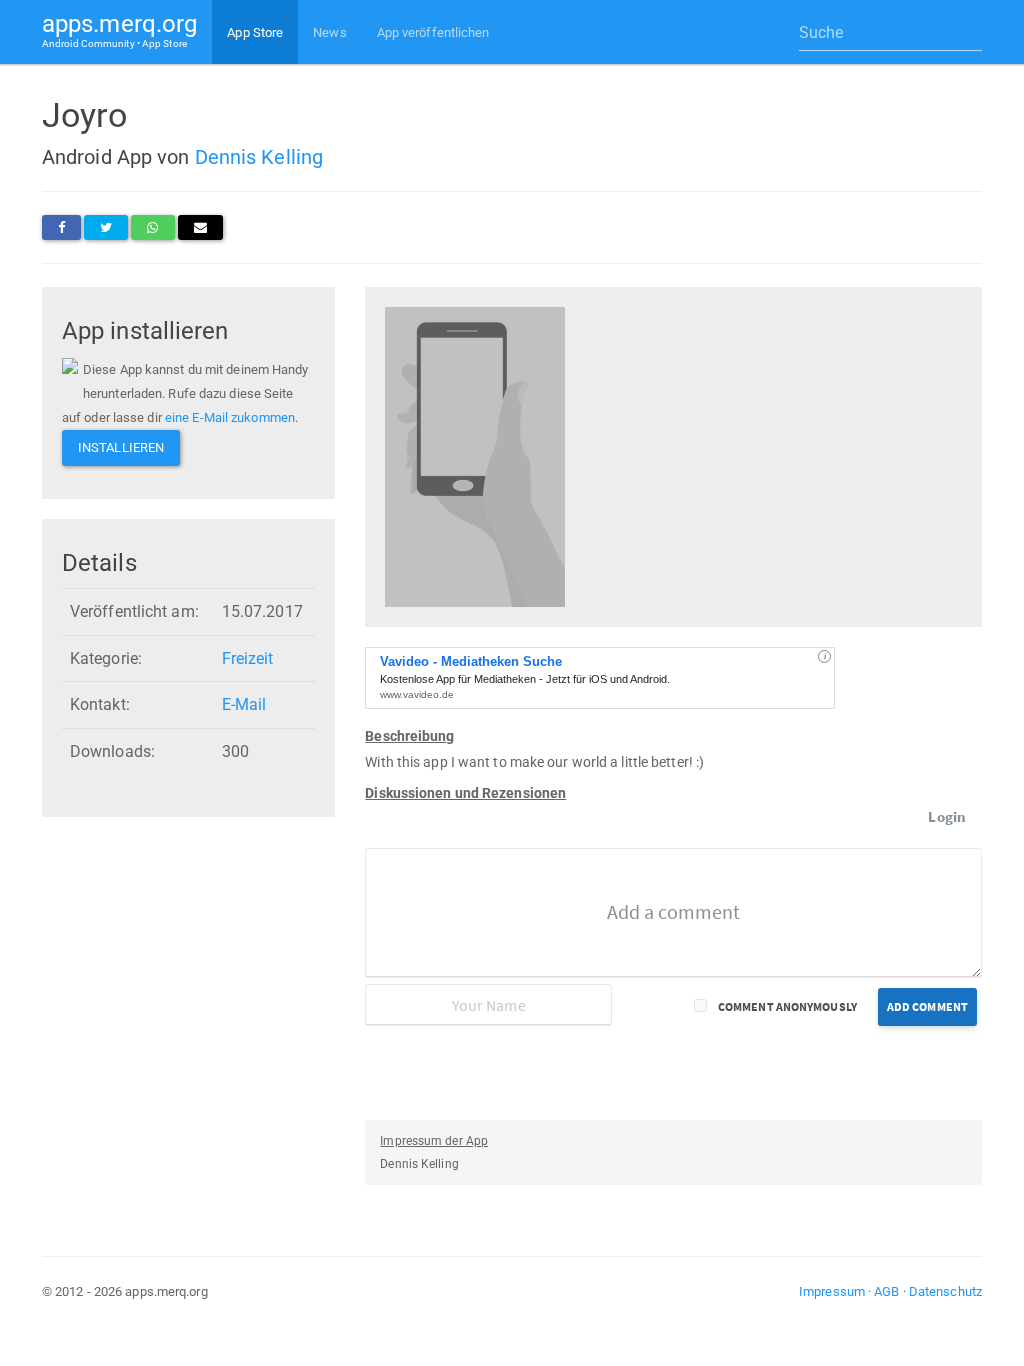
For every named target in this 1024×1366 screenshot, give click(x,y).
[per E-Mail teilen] (200, 227)
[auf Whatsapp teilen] (152, 227)
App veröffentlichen (433, 32)
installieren (121, 447)
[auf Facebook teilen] (61, 227)
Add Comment (927, 1006)
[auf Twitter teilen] (106, 227)
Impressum (832, 1291)
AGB (886, 1291)
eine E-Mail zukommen (230, 417)
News (329, 32)
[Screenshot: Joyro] (475, 455)
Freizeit (248, 658)
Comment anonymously (787, 1006)
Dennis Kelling (259, 157)
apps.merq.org (119, 29)
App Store (255, 32)
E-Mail (244, 704)
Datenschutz (945, 1291)
